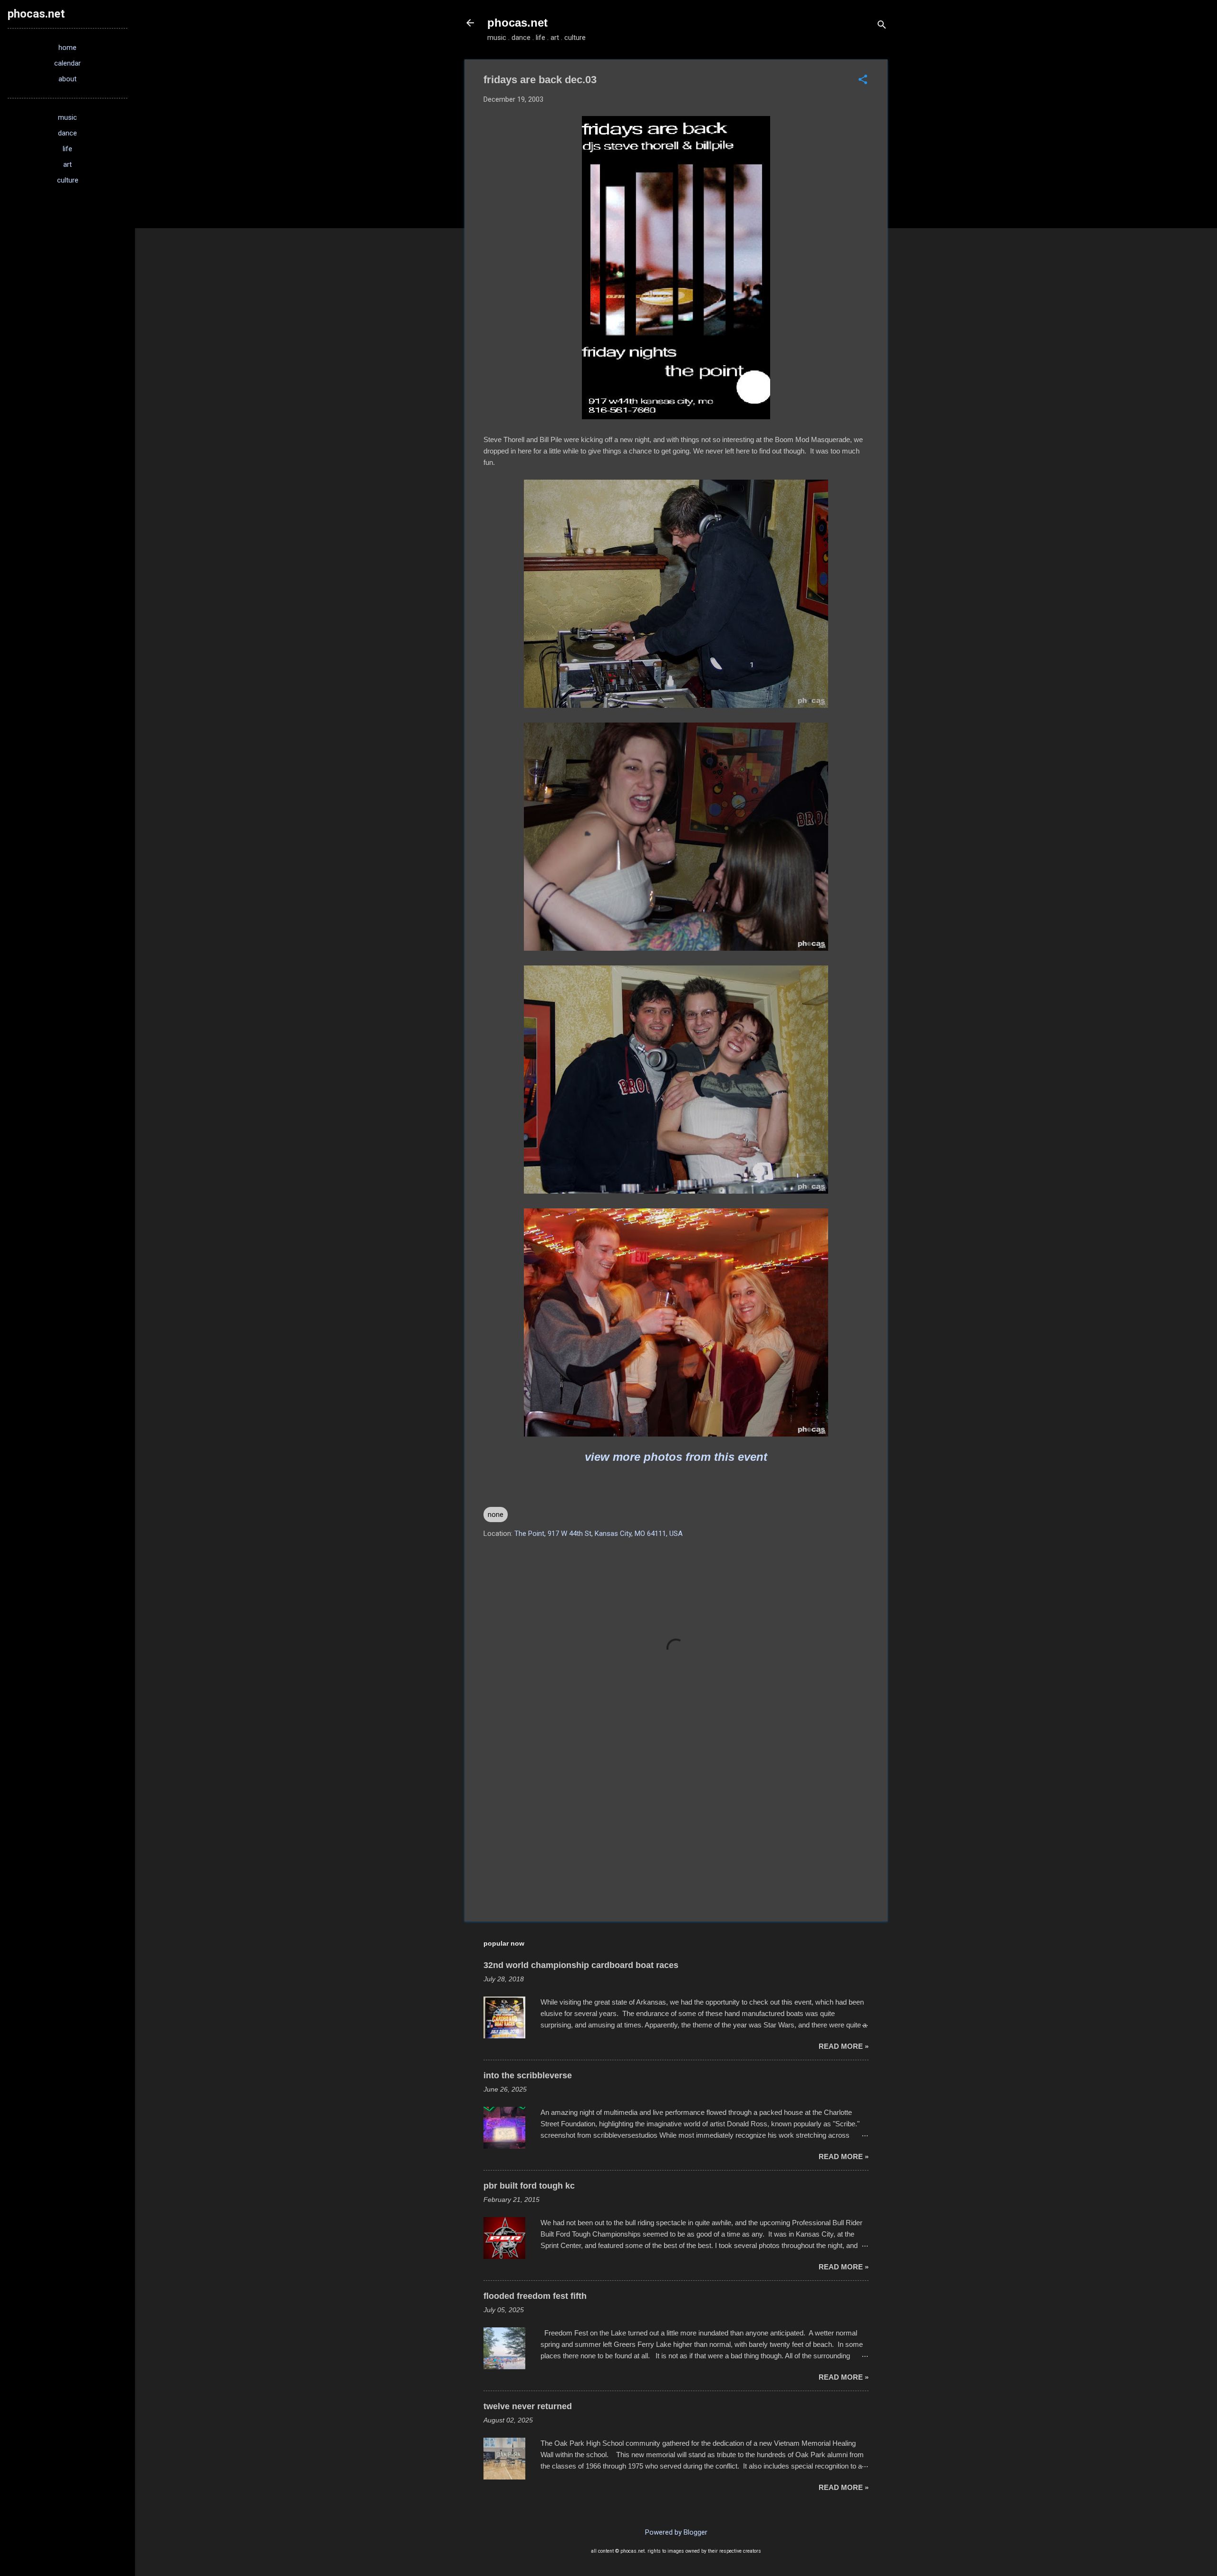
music (68, 117)
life (68, 149)
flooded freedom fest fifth (535, 2296)
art (68, 164)
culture (68, 180)
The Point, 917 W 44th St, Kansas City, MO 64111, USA (599, 1534)
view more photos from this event (676, 1457)
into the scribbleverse (528, 2075)
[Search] (882, 26)
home (68, 48)
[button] (863, 80)
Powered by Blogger (676, 2532)
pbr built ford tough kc (529, 2186)
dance (68, 133)
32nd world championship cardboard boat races (581, 1965)
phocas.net (517, 23)
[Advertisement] (676, 1833)
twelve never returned (528, 2406)
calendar (68, 63)
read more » (844, 2046)
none (496, 1515)
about (68, 79)
